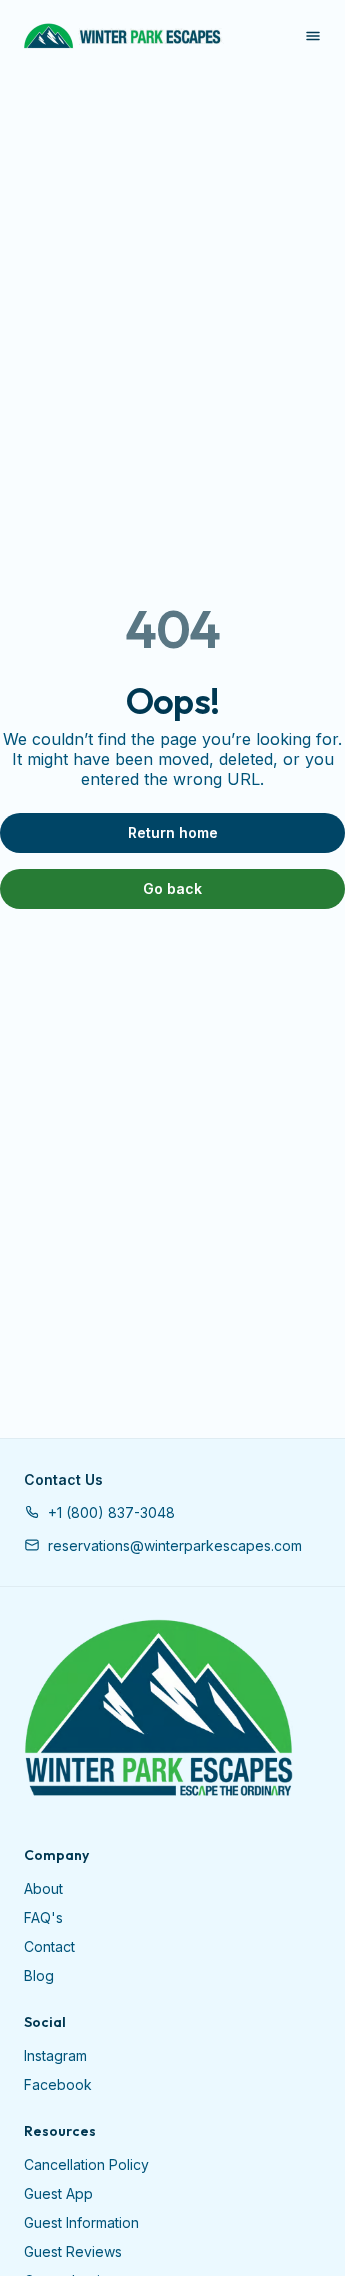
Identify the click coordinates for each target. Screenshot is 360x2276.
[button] (99, 1512)
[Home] (158, 1709)
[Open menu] (313, 36)
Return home (173, 832)
